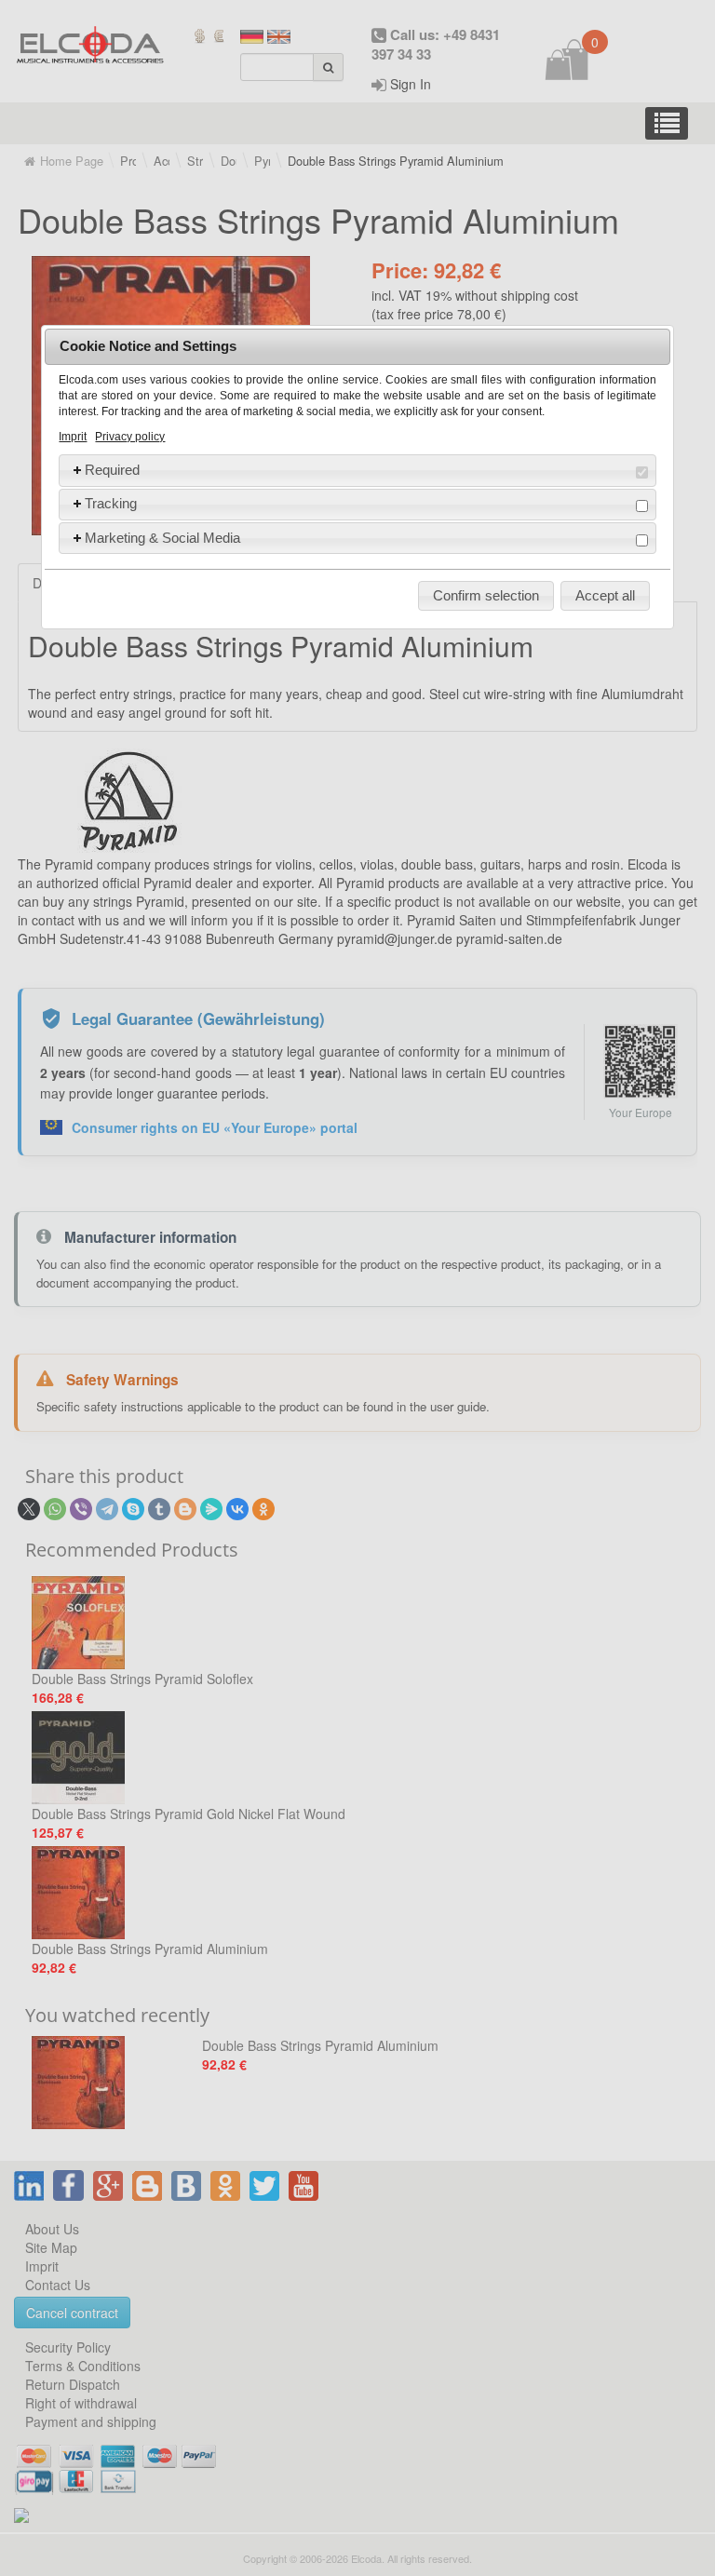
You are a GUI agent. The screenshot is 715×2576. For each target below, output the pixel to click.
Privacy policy (130, 437)
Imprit (73, 437)
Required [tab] (112, 470)
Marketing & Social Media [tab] (162, 538)
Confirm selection (486, 595)
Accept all (605, 595)
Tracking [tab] (111, 503)
